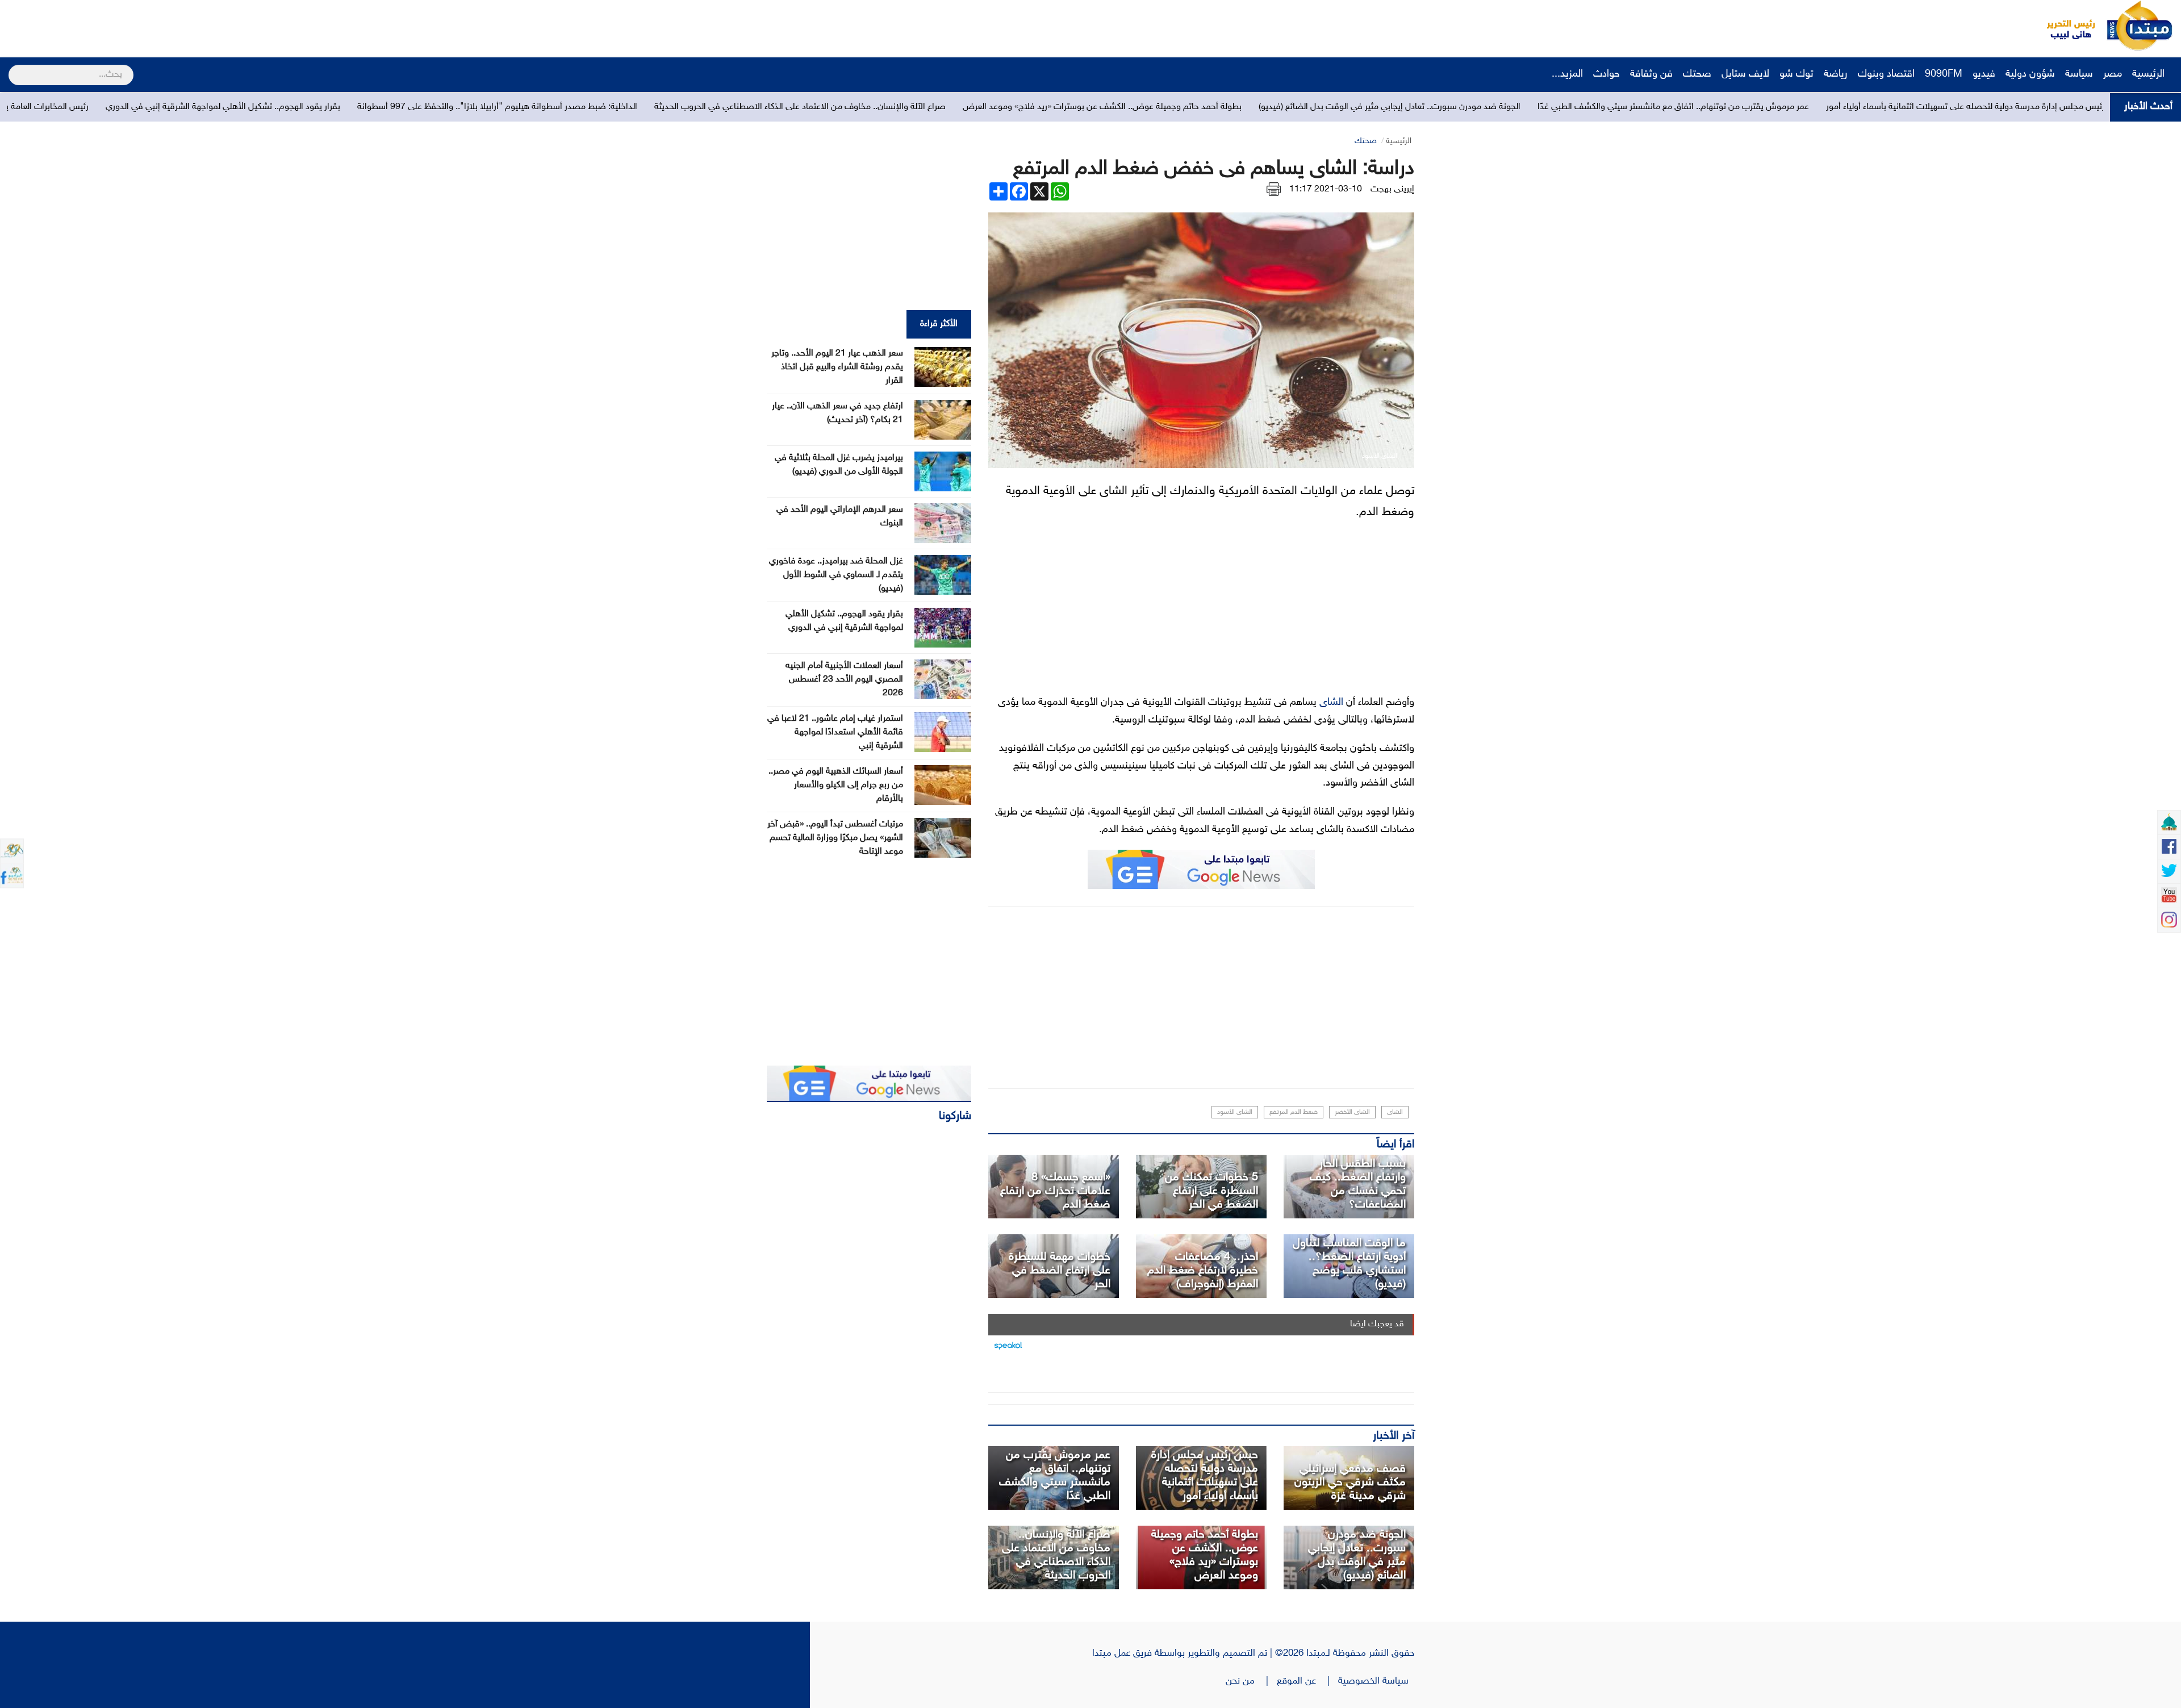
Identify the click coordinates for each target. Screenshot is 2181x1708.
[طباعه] (1274, 189)
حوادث (1606, 74)
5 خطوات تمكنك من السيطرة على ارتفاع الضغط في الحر (1211, 1191)
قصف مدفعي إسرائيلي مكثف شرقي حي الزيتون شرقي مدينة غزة (1350, 1483)
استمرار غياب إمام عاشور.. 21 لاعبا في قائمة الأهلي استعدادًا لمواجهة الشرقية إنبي (835, 732)
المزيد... (1567, 74)
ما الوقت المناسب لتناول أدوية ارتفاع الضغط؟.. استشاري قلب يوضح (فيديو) (1349, 1264)
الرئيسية (2150, 74)
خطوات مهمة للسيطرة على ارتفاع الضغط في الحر (1060, 1271)
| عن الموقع (1307, 1681)
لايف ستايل (1745, 74)
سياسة (2079, 74)
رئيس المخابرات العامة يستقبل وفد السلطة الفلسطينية (361, 107)
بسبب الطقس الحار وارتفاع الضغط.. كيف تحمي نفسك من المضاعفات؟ (1358, 1184)
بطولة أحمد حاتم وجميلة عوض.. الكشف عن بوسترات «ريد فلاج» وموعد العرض (1471, 107)
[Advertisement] (213, 26)
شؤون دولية (2030, 74)
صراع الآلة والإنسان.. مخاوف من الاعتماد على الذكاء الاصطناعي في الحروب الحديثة (1169, 107)
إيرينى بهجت (1392, 189)
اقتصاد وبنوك (1886, 74)
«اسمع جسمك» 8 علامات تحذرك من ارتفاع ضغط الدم (1055, 1191)
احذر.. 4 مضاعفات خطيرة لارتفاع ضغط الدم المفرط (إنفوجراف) (1203, 1271)
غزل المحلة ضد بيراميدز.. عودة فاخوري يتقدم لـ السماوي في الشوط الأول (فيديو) (836, 575)
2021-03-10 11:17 (1326, 189)
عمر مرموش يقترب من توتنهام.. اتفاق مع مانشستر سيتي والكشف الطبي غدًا (2042, 107)
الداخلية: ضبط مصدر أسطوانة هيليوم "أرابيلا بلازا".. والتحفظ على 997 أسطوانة (866, 107)
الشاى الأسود (1235, 1112)
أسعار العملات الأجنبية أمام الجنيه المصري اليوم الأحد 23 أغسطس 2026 (844, 680)
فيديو (1984, 74)
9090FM (1944, 74)
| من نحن (1251, 1681)
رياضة (1836, 74)
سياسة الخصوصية (1376, 1681)
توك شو (1796, 74)
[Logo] (2065, 26)
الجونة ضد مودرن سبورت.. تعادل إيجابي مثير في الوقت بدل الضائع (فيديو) (1759, 107)
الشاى (1331, 703)
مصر (2113, 74)
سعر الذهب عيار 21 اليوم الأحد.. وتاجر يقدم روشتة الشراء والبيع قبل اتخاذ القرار (837, 367)
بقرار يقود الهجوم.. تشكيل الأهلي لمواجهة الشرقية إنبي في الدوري (592, 107)
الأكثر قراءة (939, 324)
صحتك (1697, 74)
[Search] (13, 68)
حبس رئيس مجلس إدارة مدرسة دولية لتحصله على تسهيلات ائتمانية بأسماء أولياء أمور (1205, 1476)
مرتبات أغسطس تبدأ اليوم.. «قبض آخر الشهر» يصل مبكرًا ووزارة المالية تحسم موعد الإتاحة (835, 838)
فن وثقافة (1651, 74)
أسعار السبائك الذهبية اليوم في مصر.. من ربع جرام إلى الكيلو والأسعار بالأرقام (836, 785)
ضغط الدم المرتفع (1294, 1112)
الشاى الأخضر (1352, 1112)
